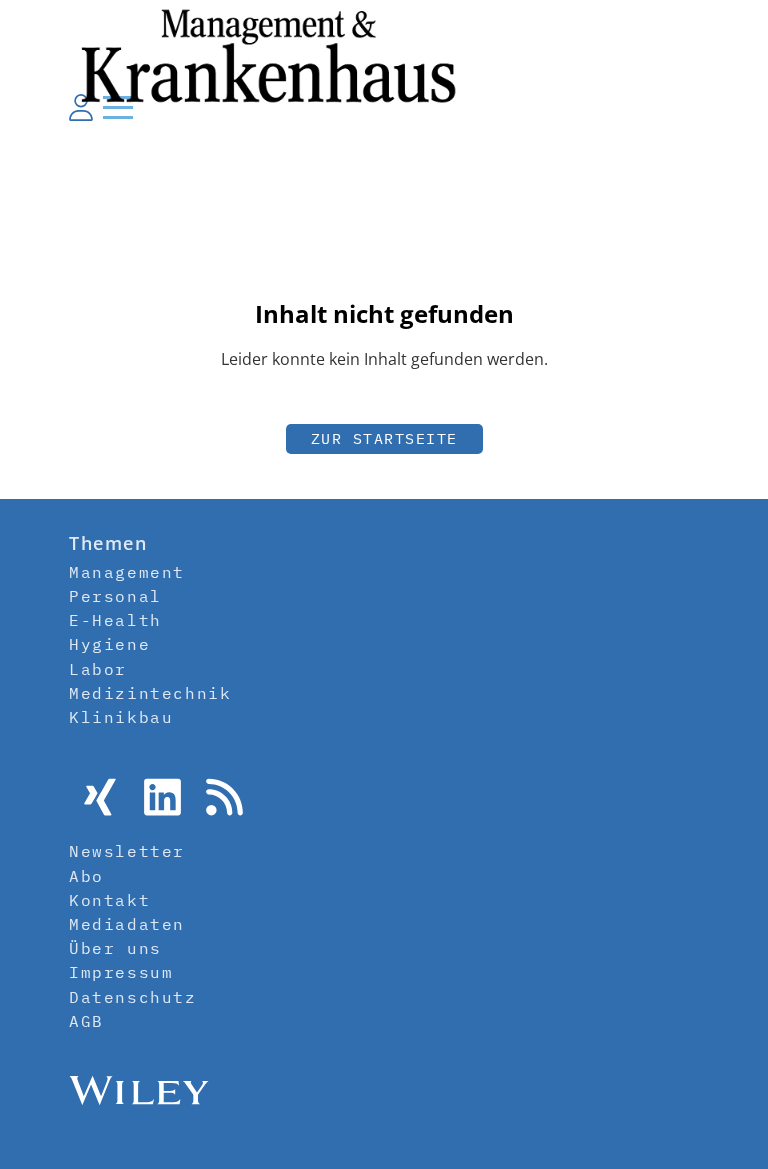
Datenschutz (133, 997)
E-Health (115, 620)
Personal (115, 596)
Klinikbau (121, 717)
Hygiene (109, 644)
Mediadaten (127, 924)
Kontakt (109, 900)
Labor (98, 669)
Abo (86, 876)
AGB (86, 1021)
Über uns (115, 948)
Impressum (121, 972)
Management (127, 572)
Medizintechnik (150, 693)
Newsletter (127, 851)
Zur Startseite (384, 438)
